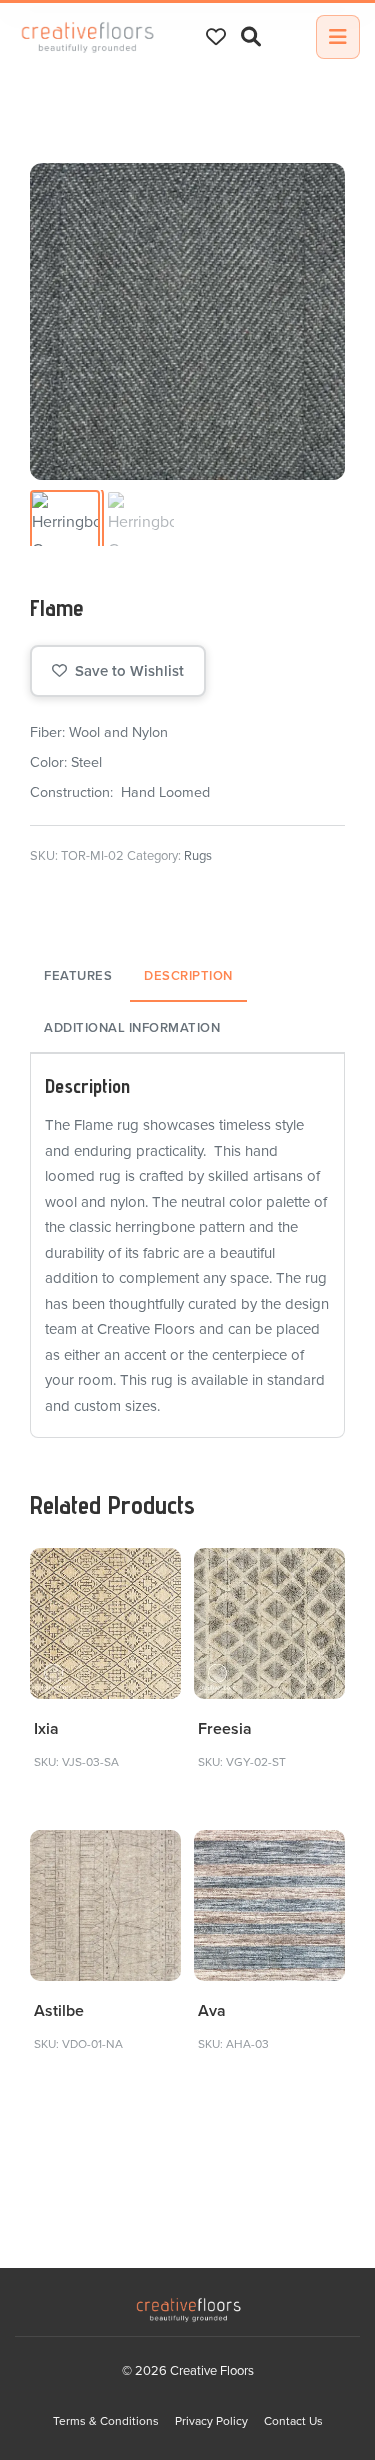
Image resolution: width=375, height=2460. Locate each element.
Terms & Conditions (106, 2421)
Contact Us (293, 2421)
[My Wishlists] (216, 37)
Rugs (198, 856)
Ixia (46, 1729)
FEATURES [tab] (78, 976)
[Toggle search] (251, 37)
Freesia (225, 1729)
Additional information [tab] (132, 1028)
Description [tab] (188, 976)
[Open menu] (338, 37)
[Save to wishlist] (154, 1574)
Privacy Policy (211, 2421)
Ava (212, 2011)
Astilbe (59, 2011)
